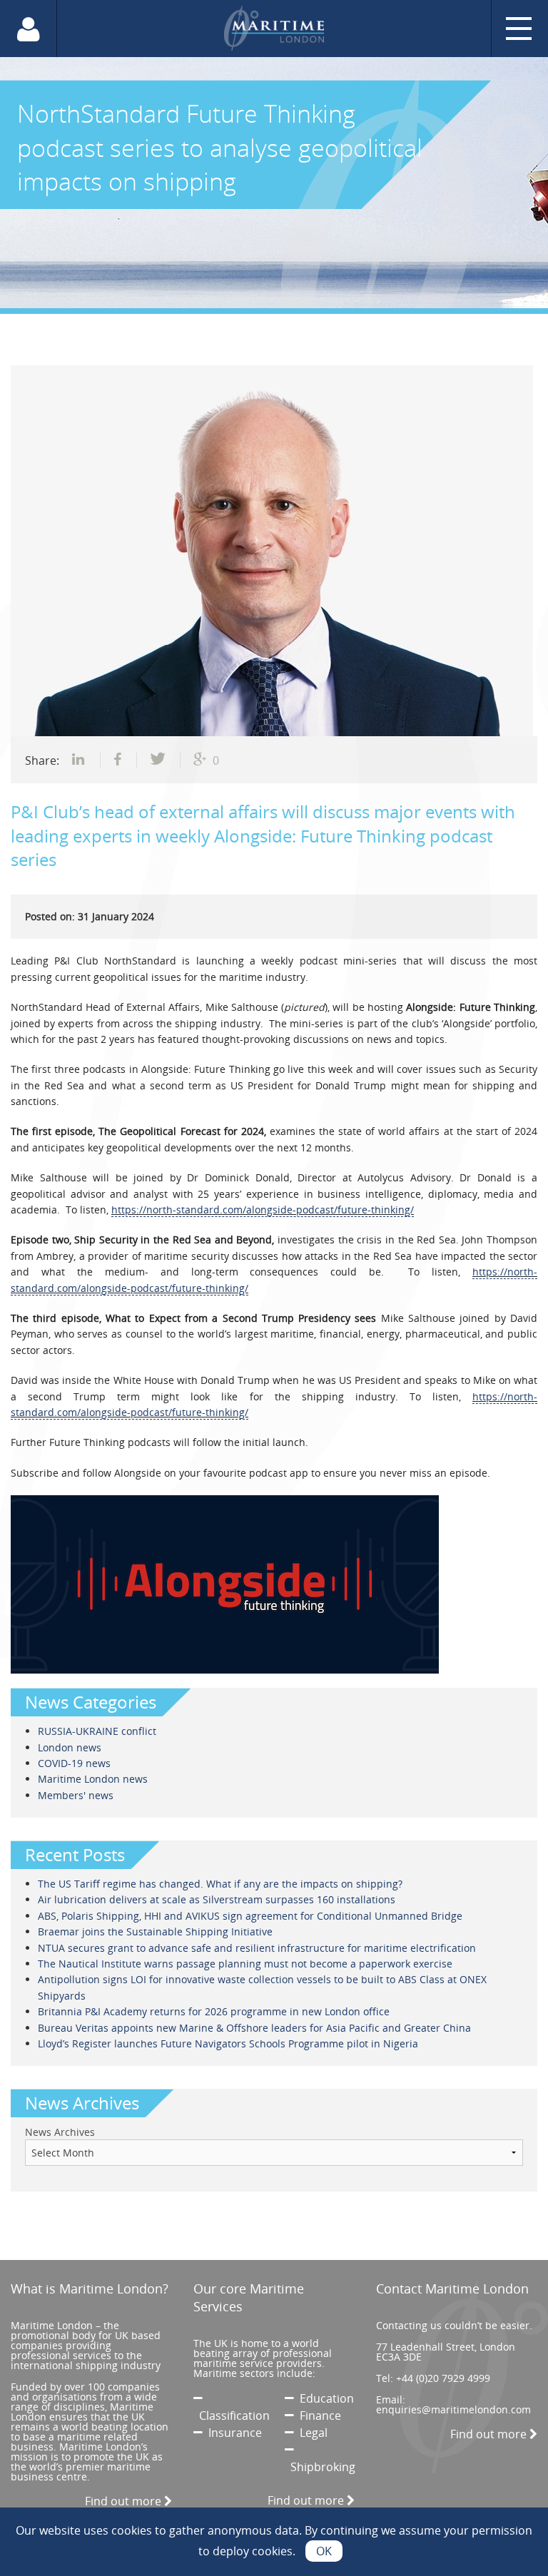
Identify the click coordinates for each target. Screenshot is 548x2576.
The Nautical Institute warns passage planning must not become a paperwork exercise (245, 1964)
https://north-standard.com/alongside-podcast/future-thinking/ (263, 1210)
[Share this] (80, 760)
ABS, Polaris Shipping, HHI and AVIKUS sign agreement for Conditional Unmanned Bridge (250, 1916)
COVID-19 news (74, 1763)
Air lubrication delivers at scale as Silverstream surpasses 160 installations (217, 1899)
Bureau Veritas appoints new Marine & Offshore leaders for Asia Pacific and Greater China (254, 2028)
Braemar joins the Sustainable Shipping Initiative (155, 1931)
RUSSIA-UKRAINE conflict (97, 1731)
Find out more (125, 2501)
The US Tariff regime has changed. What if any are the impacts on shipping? (220, 1884)
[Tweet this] (159, 760)
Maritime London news (93, 1779)
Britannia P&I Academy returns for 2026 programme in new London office (214, 2011)
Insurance (232, 2433)
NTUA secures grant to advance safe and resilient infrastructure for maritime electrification (257, 1948)
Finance (318, 2415)
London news (70, 1747)
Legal (311, 2433)
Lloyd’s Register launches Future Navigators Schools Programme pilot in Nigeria (228, 2043)
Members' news (76, 1795)
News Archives (60, 2132)
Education (324, 2398)
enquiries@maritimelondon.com (453, 2409)
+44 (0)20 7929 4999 (443, 2378)
